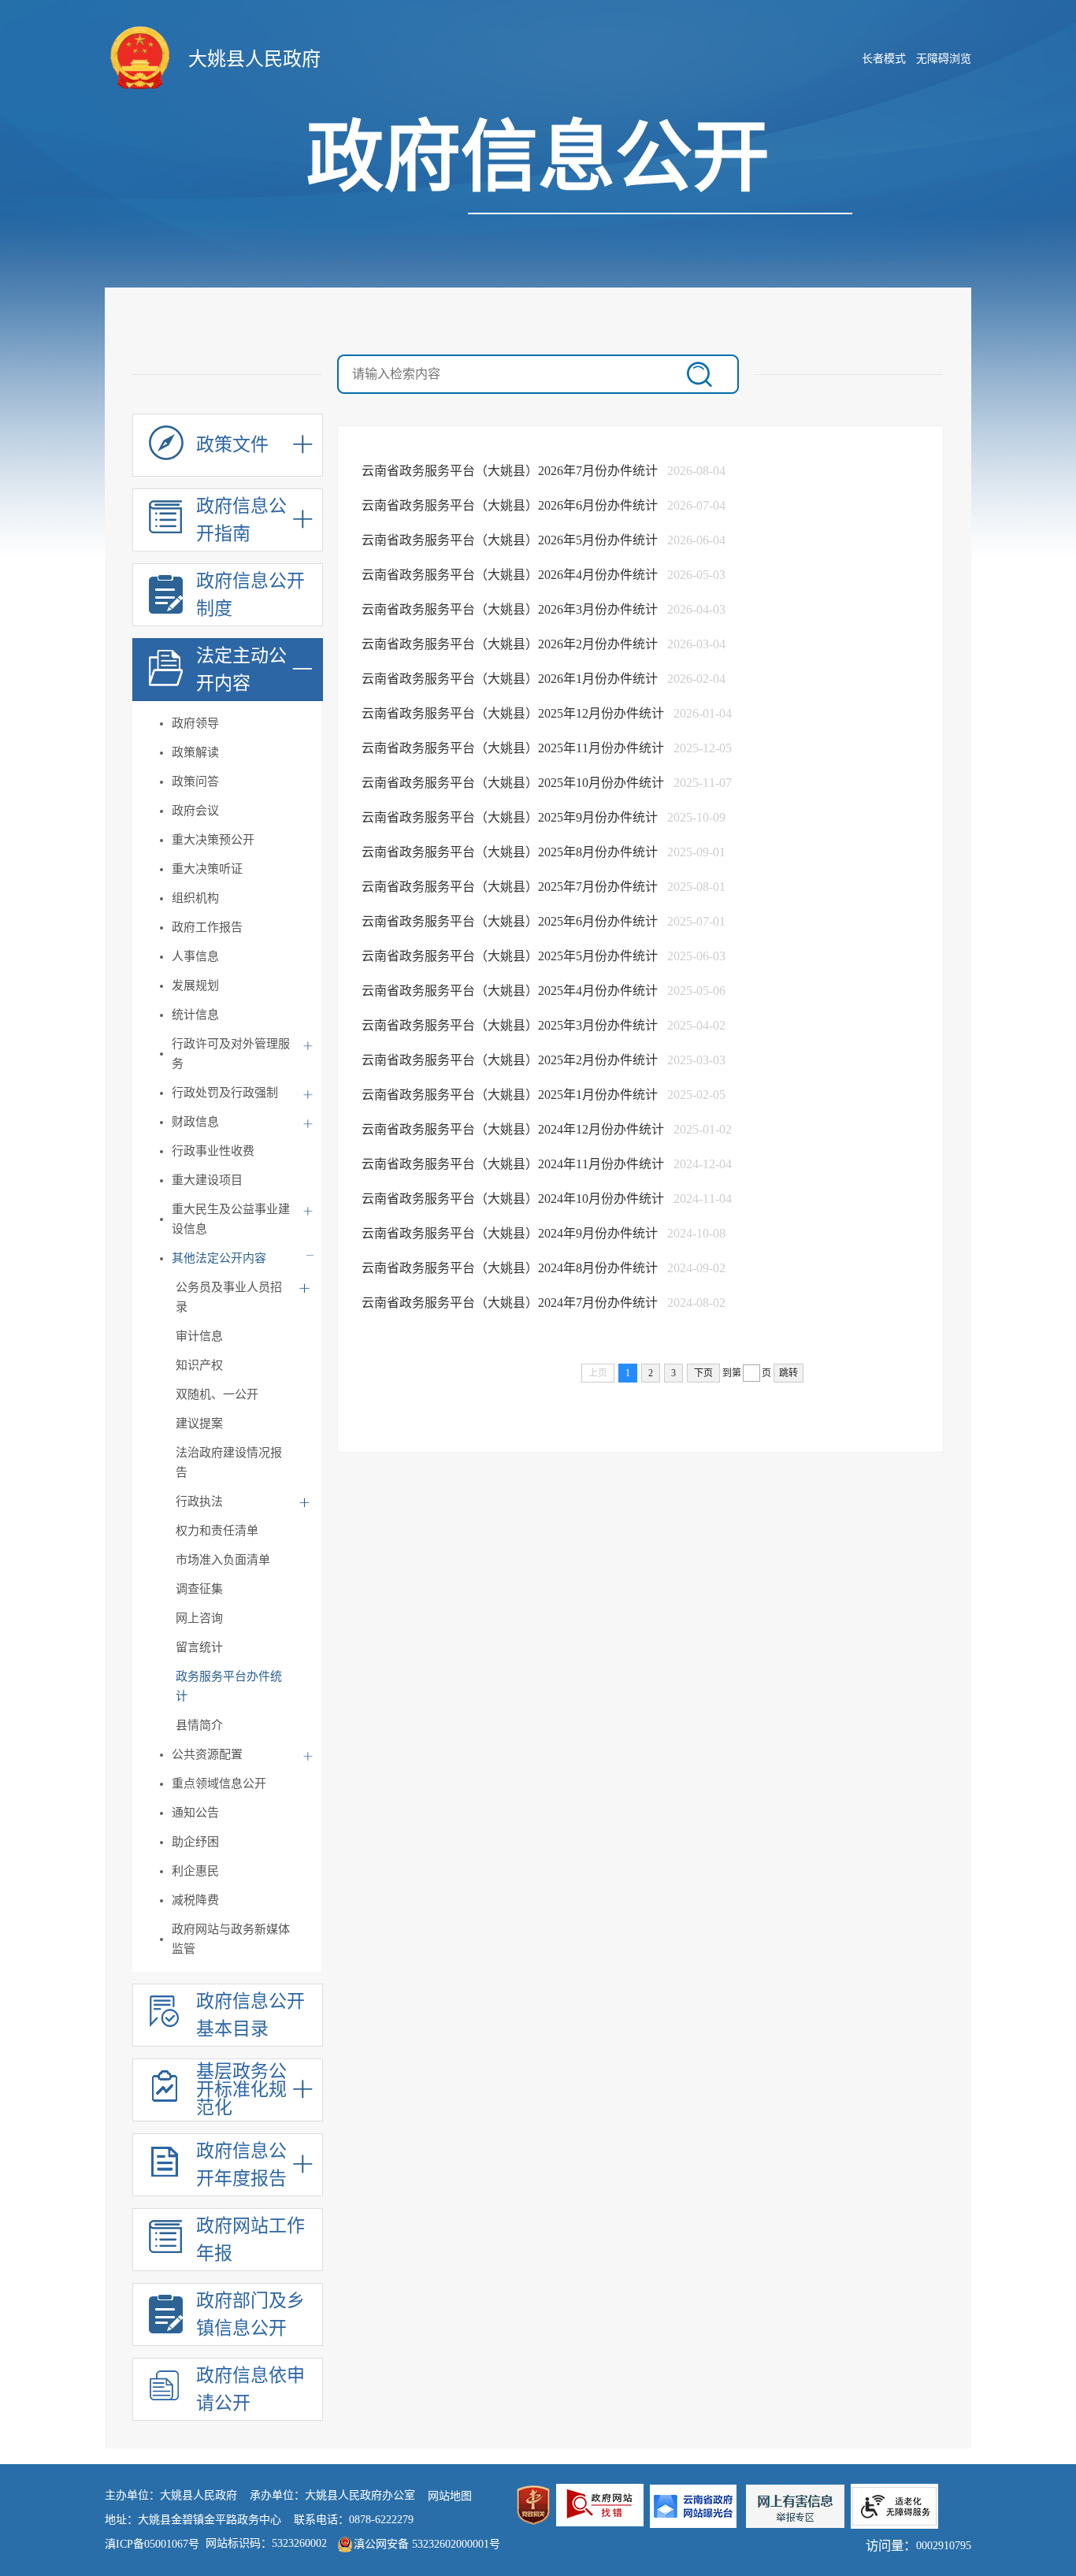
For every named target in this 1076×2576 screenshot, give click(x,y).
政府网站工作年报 (250, 2240)
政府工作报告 (207, 927)
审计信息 (199, 1336)
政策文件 (232, 445)
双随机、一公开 (217, 1394)
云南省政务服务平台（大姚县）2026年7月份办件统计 (511, 471)
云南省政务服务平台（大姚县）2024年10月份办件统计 (514, 1199)
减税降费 (195, 1900)
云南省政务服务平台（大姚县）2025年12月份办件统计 (514, 713)
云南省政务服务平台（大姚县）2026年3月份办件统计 (511, 609)
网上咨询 (199, 1618)
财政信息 (195, 1122)
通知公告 (195, 1813)
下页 (703, 1373)
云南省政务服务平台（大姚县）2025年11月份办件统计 (514, 748)
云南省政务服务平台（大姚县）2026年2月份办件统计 (511, 644)
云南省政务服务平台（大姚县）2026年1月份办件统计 (511, 679)
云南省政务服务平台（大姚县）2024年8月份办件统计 (511, 1268)
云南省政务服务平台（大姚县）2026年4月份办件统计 (511, 575)
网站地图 (450, 2496)
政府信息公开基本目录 (250, 2015)
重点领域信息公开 (219, 1784)
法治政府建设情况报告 (229, 1462)
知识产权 (199, 1365)
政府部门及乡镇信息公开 (250, 2314)
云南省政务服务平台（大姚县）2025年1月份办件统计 (511, 1095)
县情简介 (199, 1725)
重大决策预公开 (213, 840)
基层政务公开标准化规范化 (241, 2090)
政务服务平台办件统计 (229, 1686)
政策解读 (195, 752)
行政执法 (199, 1501)
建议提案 (199, 1423)
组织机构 (195, 898)
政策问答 (195, 781)
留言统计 (199, 1647)
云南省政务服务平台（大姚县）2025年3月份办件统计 (511, 1025)
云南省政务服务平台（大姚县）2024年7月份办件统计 (511, 1303)
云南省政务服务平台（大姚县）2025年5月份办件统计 (511, 956)
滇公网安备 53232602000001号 (427, 2544)
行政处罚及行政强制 (225, 1093)
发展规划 (195, 985)
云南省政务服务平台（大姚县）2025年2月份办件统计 (511, 1060)
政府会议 (195, 811)
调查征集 (199, 1589)
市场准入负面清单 (223, 1560)
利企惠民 (195, 1871)
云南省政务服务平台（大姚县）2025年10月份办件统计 (514, 783)
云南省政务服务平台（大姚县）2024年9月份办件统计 (511, 1233)
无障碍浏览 (944, 59)
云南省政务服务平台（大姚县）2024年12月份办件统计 (514, 1129)
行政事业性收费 (213, 1151)
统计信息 (195, 1015)
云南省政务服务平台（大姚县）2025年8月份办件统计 (511, 852)
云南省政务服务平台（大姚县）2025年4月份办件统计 (511, 991)
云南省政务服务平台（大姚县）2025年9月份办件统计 (511, 817)
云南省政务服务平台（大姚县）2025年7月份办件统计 (511, 887)
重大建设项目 (207, 1180)
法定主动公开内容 (241, 670)
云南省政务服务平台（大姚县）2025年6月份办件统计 (511, 921)
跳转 (788, 1373)
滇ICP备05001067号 (152, 2544)
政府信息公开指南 (241, 520)
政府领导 (195, 723)
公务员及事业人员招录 (229, 1297)
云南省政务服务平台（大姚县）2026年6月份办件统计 (511, 505)
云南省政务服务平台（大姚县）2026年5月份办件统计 (511, 540)
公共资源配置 (207, 1754)
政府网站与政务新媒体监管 (231, 1939)
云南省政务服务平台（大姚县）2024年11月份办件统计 (514, 1164)
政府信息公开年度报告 (241, 2165)
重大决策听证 (207, 869)
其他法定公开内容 (219, 1258)
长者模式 (884, 59)
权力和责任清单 (217, 1531)
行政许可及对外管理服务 (231, 1054)
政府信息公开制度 (250, 595)
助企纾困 (195, 1842)
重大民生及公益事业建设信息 (231, 1219)
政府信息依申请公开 (250, 2389)
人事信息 (195, 956)
